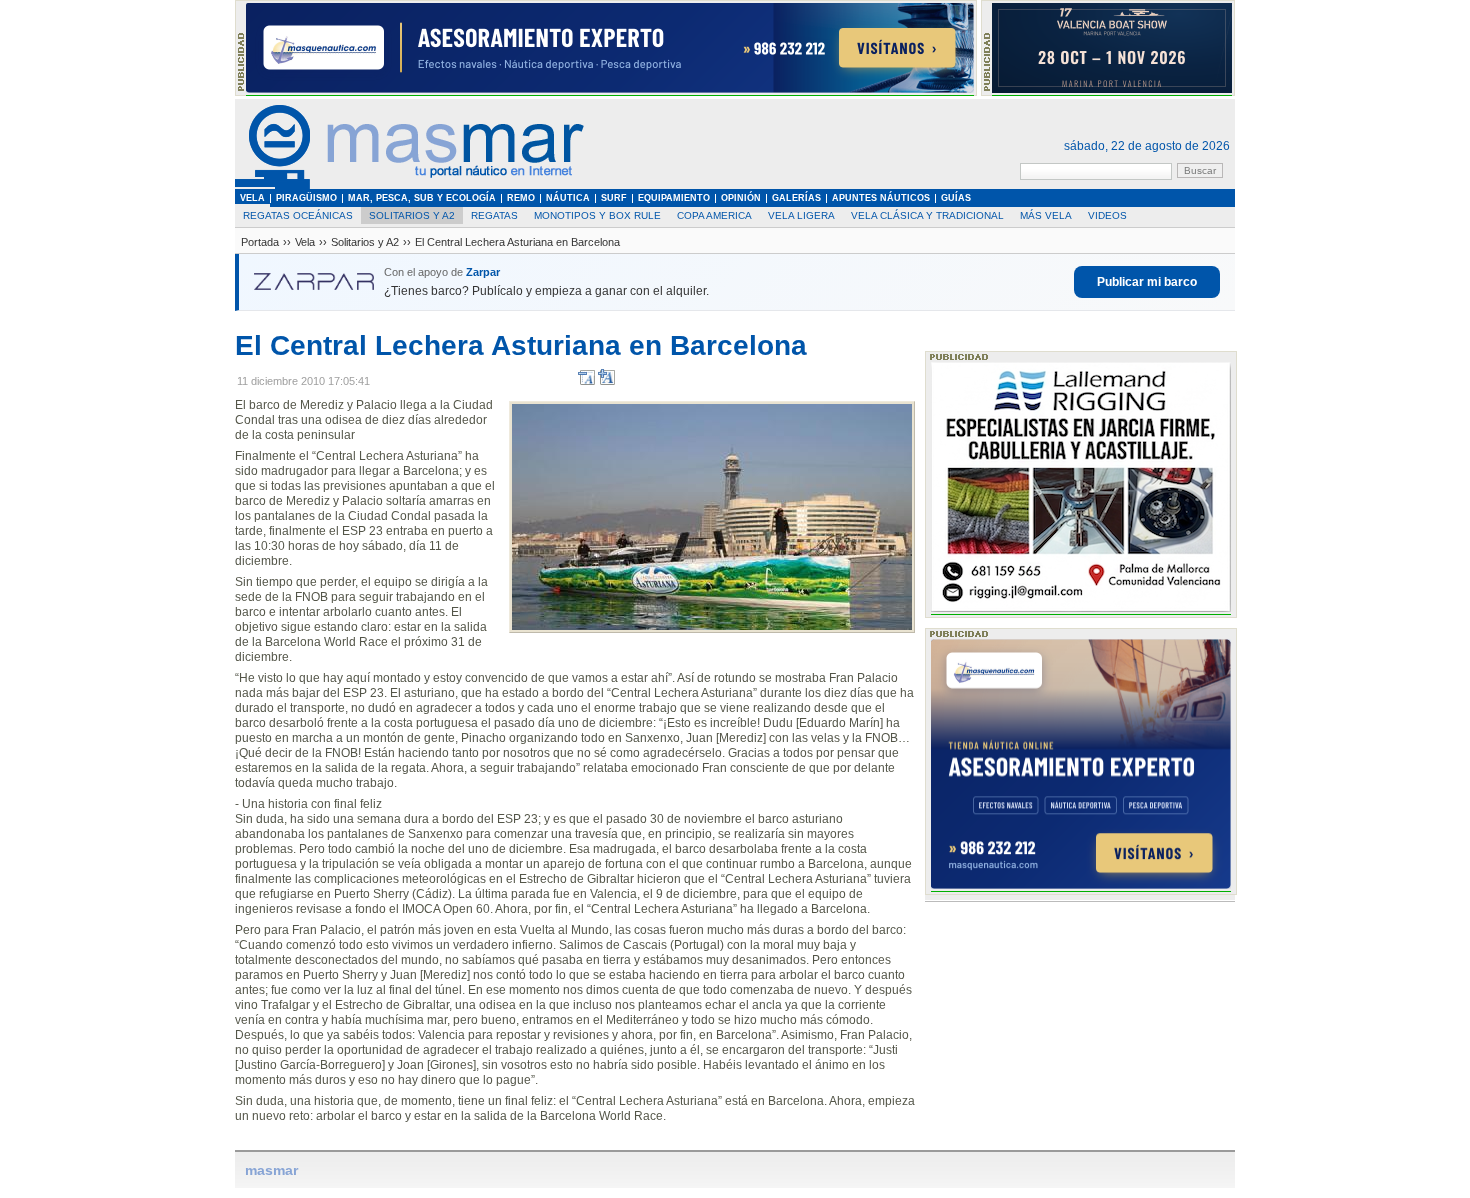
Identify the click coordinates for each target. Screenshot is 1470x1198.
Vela (305, 242)
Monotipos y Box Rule (597, 215)
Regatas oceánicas (298, 215)
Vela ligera (801, 215)
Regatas (494, 215)
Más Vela (1046, 215)
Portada (260, 242)
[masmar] (410, 185)
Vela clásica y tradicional (927, 215)
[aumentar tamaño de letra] (606, 381)
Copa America (714, 215)
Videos (1107, 215)
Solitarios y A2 (412, 215)
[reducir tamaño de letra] (586, 381)
